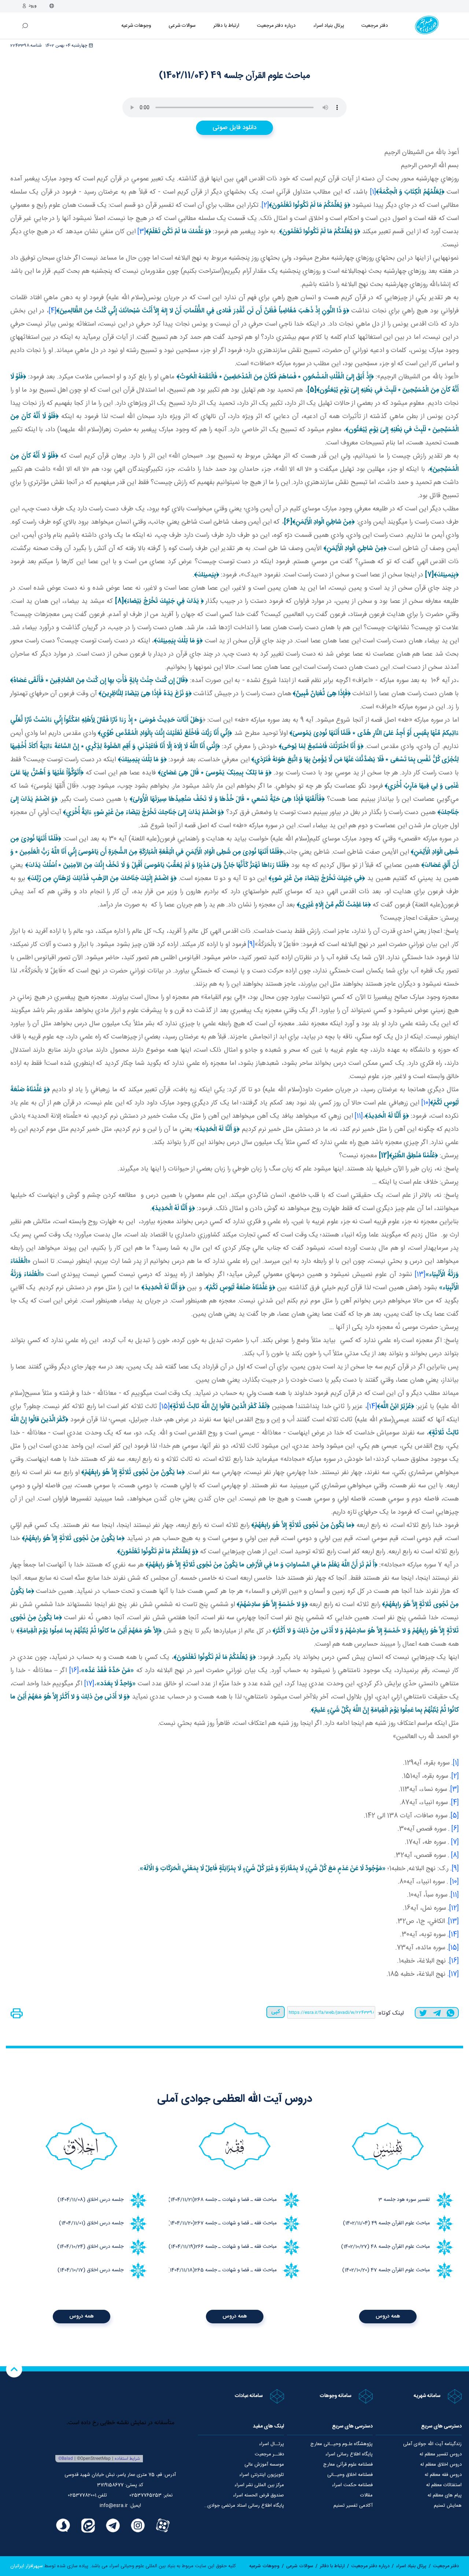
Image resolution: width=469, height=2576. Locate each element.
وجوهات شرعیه (136, 26)
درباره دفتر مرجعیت (276, 26)
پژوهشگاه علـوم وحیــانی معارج (341, 2444)
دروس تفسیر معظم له (441, 2454)
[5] (455, 1816)
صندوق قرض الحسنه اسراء (258, 2495)
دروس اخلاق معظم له (441, 2465)
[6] (455, 1829)
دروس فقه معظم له (443, 2475)
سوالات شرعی (182, 26)
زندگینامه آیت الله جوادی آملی (432, 2444)
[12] (454, 1908)
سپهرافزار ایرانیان (27, 2566)
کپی (276, 2012)
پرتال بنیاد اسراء (411, 2566)
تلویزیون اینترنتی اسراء (262, 2475)
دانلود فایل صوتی (234, 128)
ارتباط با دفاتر (226, 26)
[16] (74, 1671)
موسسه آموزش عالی (264, 2465)
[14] (372, 1407)
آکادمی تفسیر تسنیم (353, 2506)
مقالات (366, 2495)
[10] (426, 1103)
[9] (251, 945)
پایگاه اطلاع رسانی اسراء (349, 2454)
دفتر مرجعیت (375, 26)
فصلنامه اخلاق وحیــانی (350, 2475)
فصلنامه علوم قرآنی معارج (348, 2465)
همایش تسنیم (448, 2506)
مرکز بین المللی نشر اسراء (259, 2485)
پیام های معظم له (445, 2495)
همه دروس (388, 2316)
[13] (420, 1275)
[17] (89, 1684)
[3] (142, 232)
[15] (165, 1407)
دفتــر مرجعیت (269, 2454)
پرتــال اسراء (272, 2444)
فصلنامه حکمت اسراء (352, 2485)
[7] (455, 1842)
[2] (265, 205)
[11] (359, 1116)
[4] (53, 311)
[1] (373, 192)
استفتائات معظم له (444, 2485)
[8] (455, 1855)
